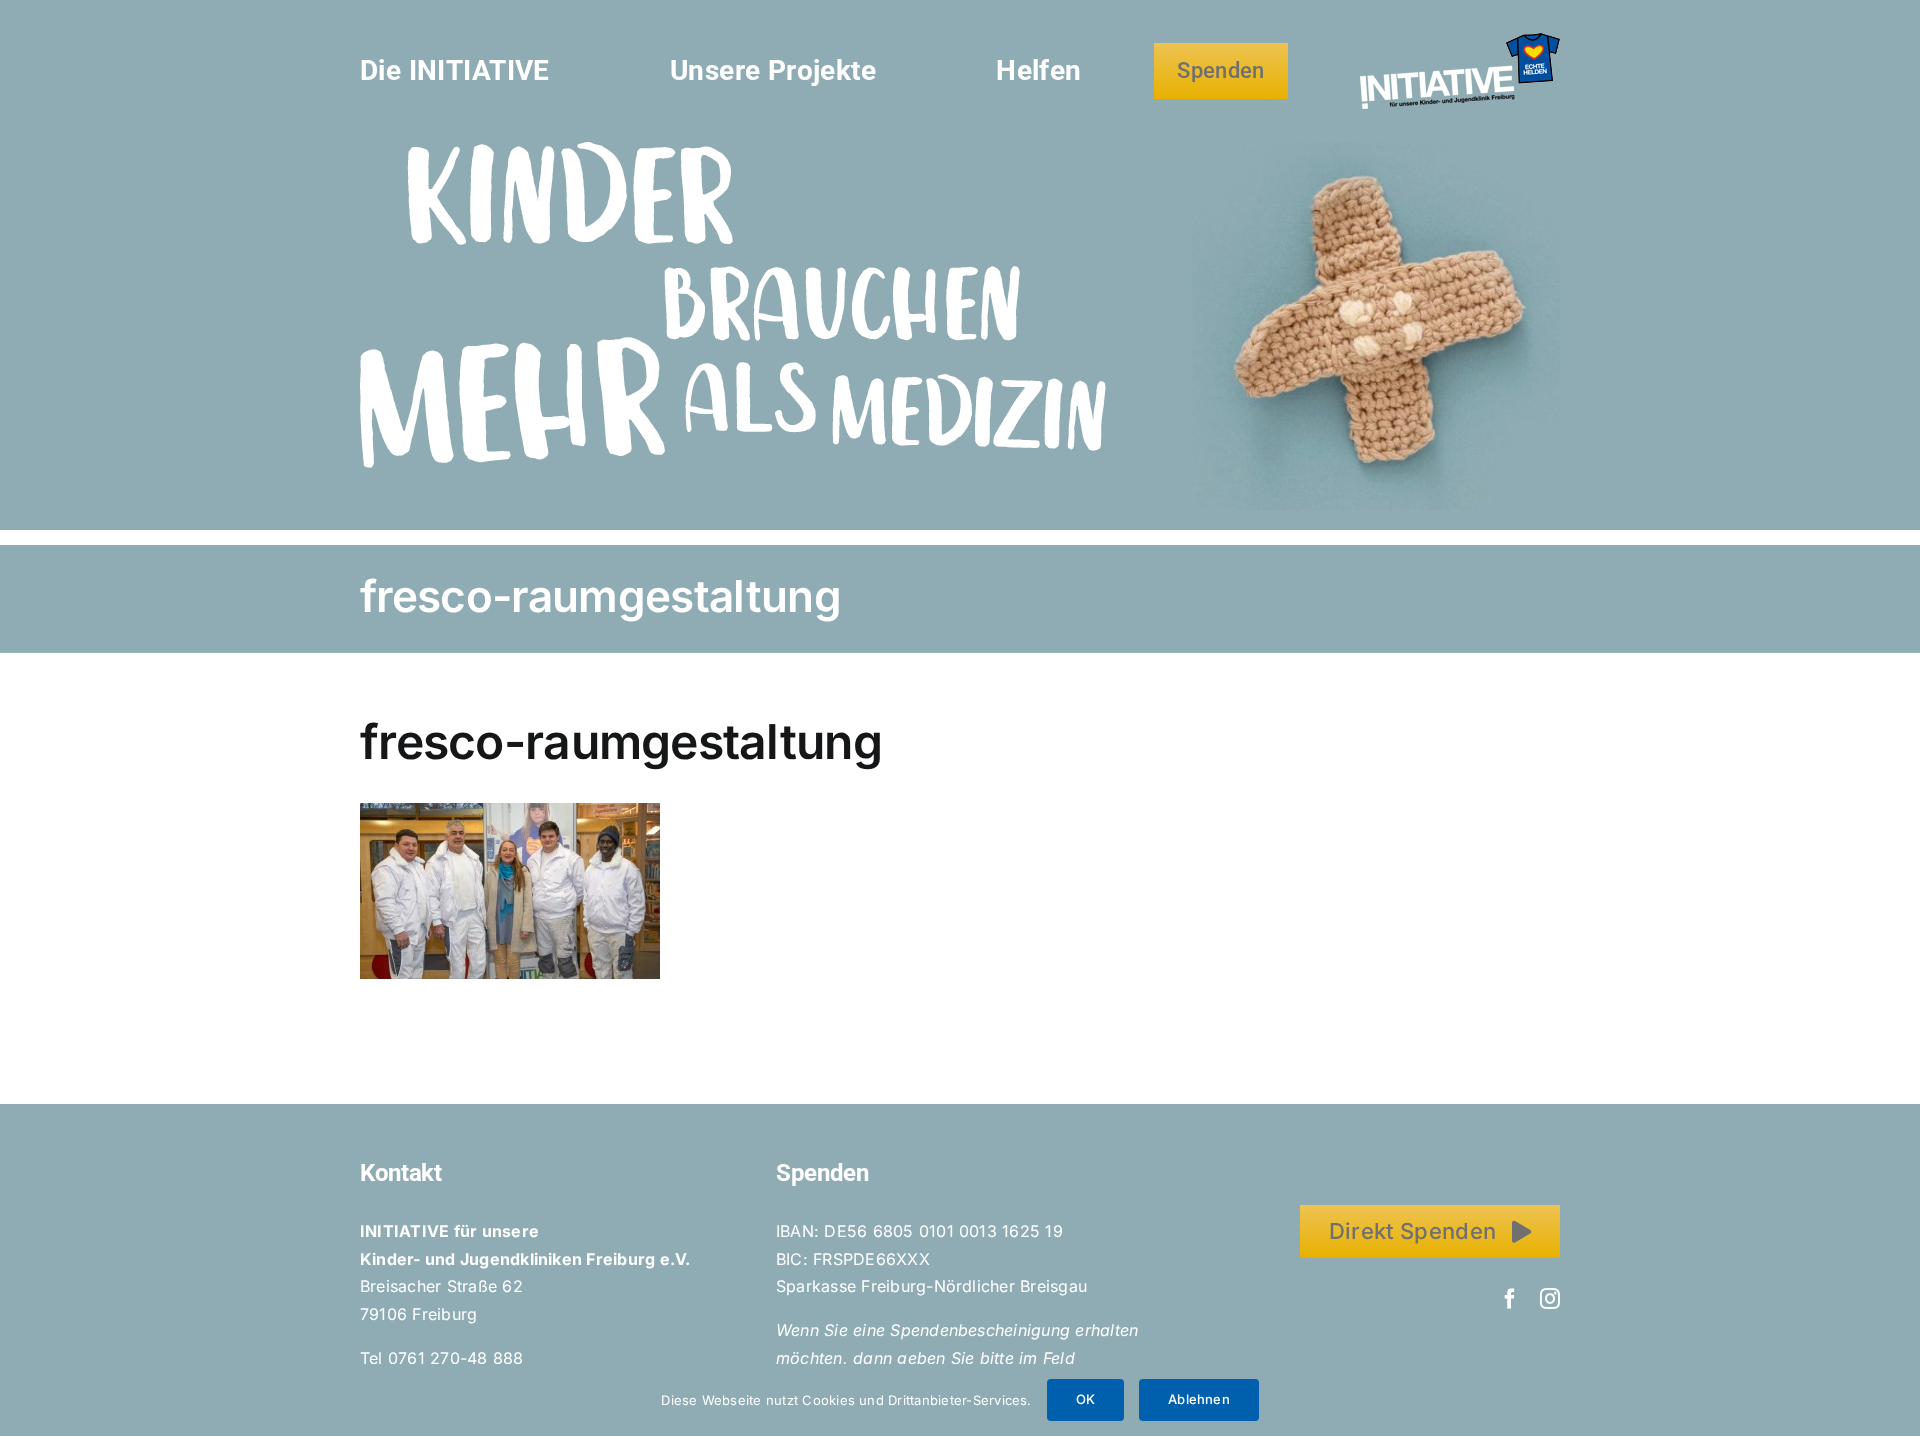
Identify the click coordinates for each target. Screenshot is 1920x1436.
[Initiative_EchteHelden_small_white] (1460, 41)
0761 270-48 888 (456, 1358)
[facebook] (1510, 1299)
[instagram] (1550, 1299)
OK (1085, 1399)
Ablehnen (1199, 1399)
